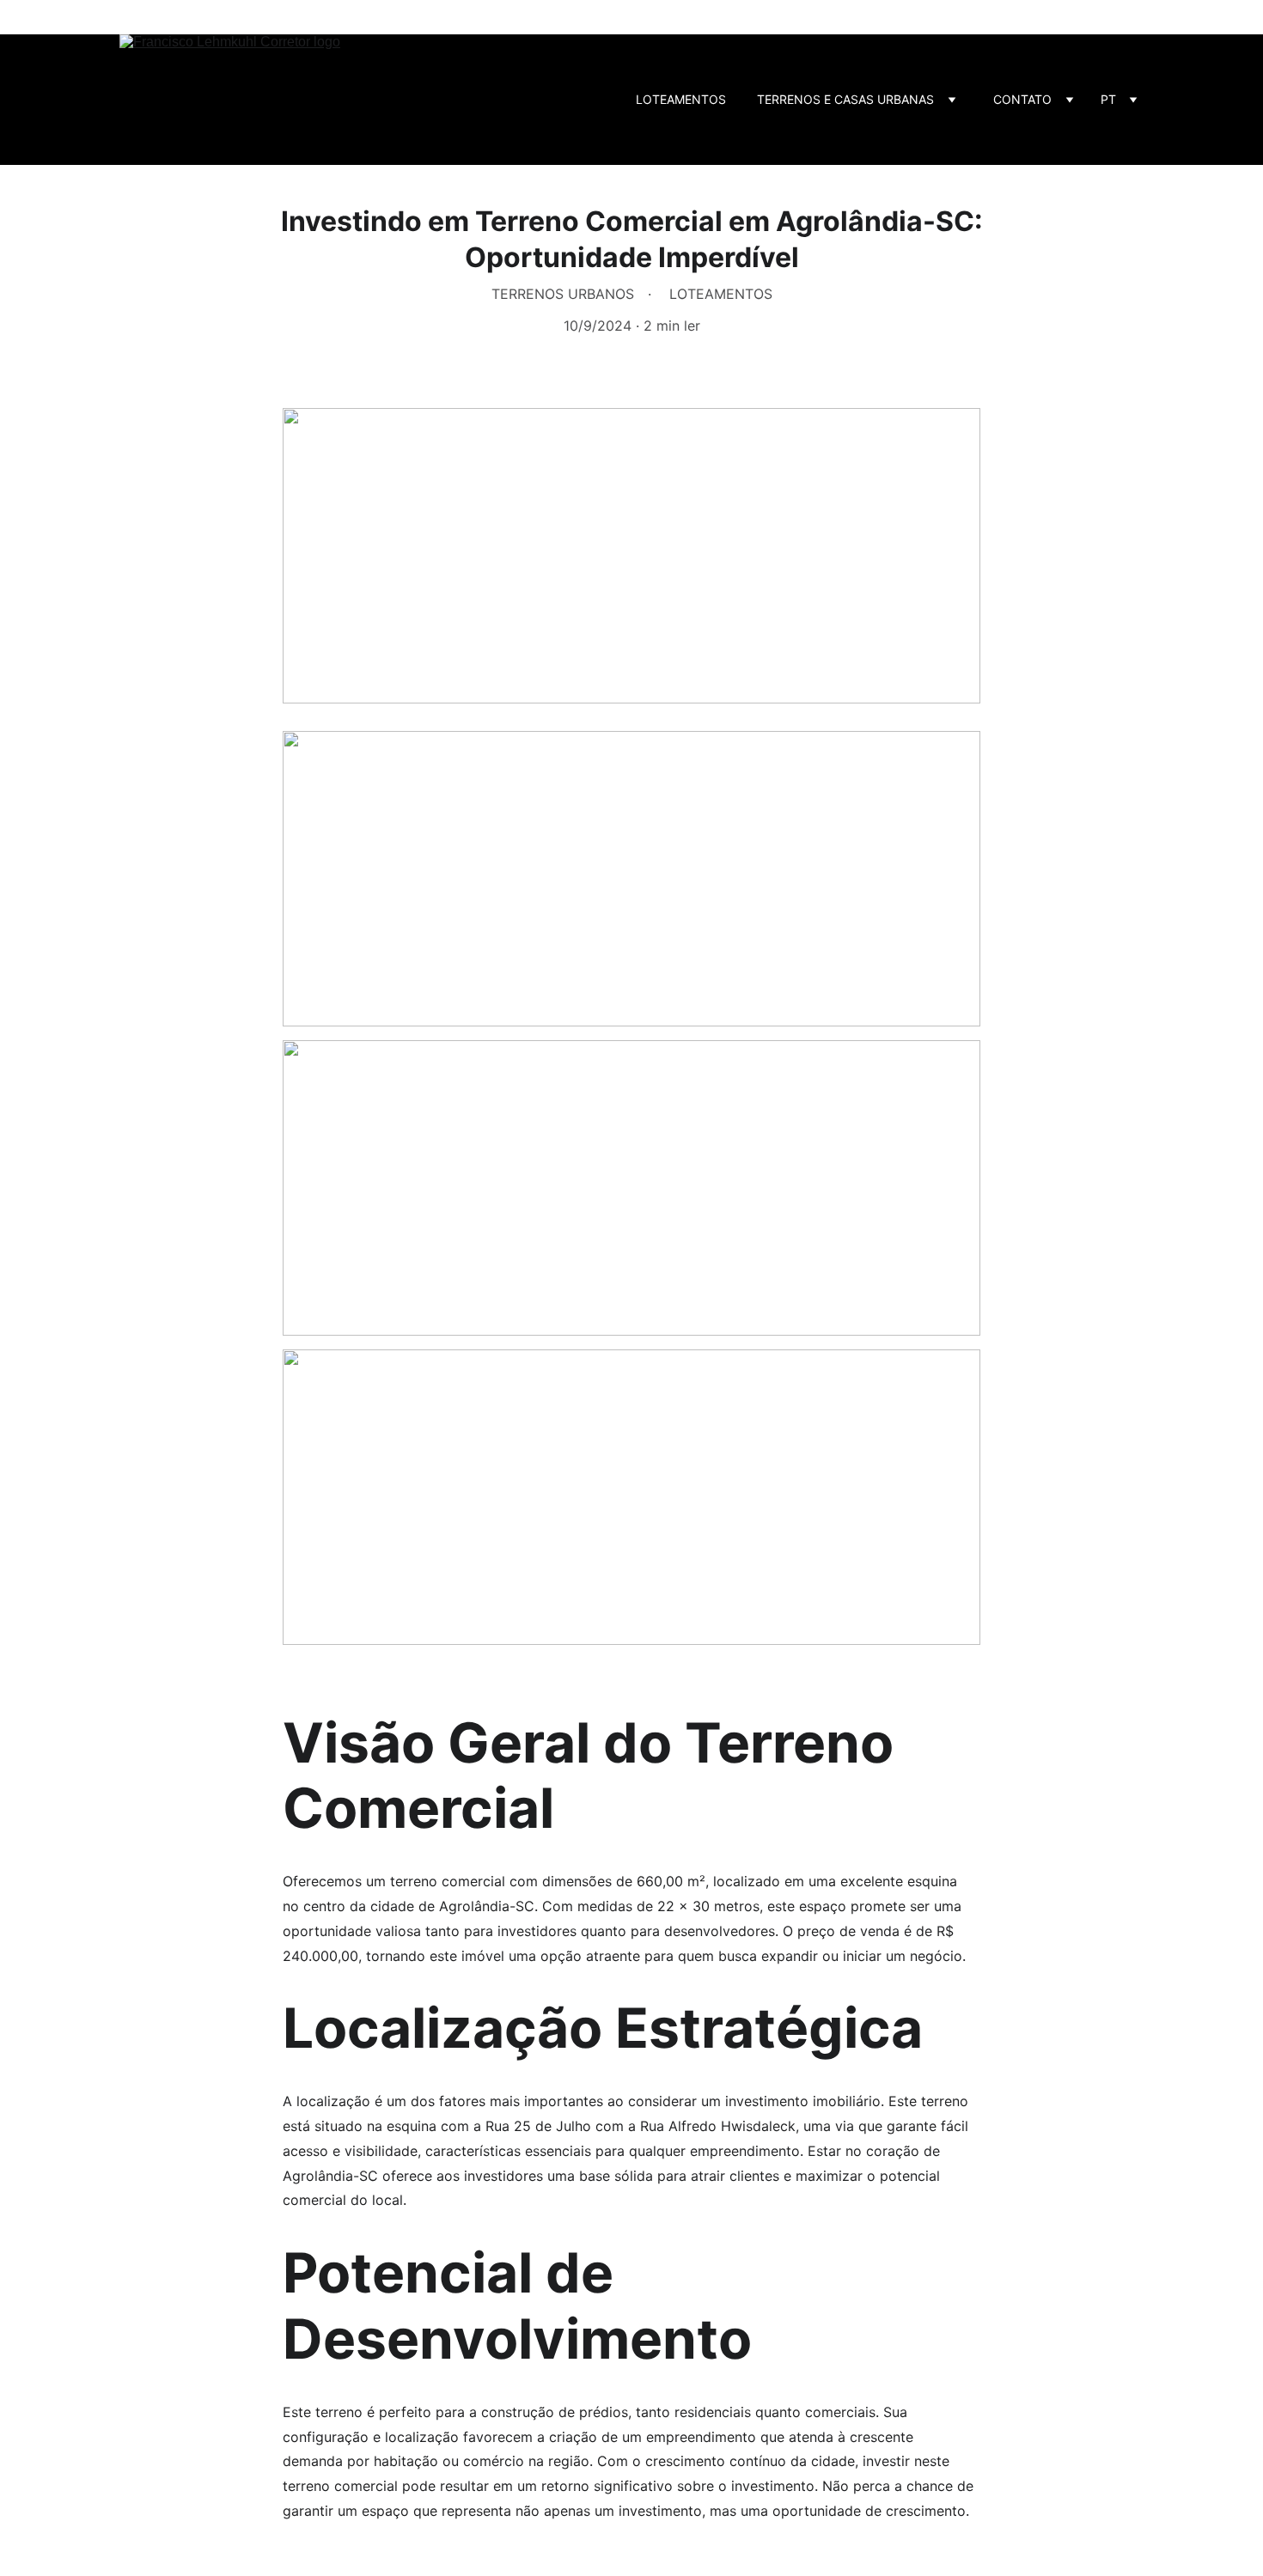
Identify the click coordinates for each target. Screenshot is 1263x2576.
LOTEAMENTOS (681, 99)
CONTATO (1022, 99)
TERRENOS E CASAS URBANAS (845, 99)
